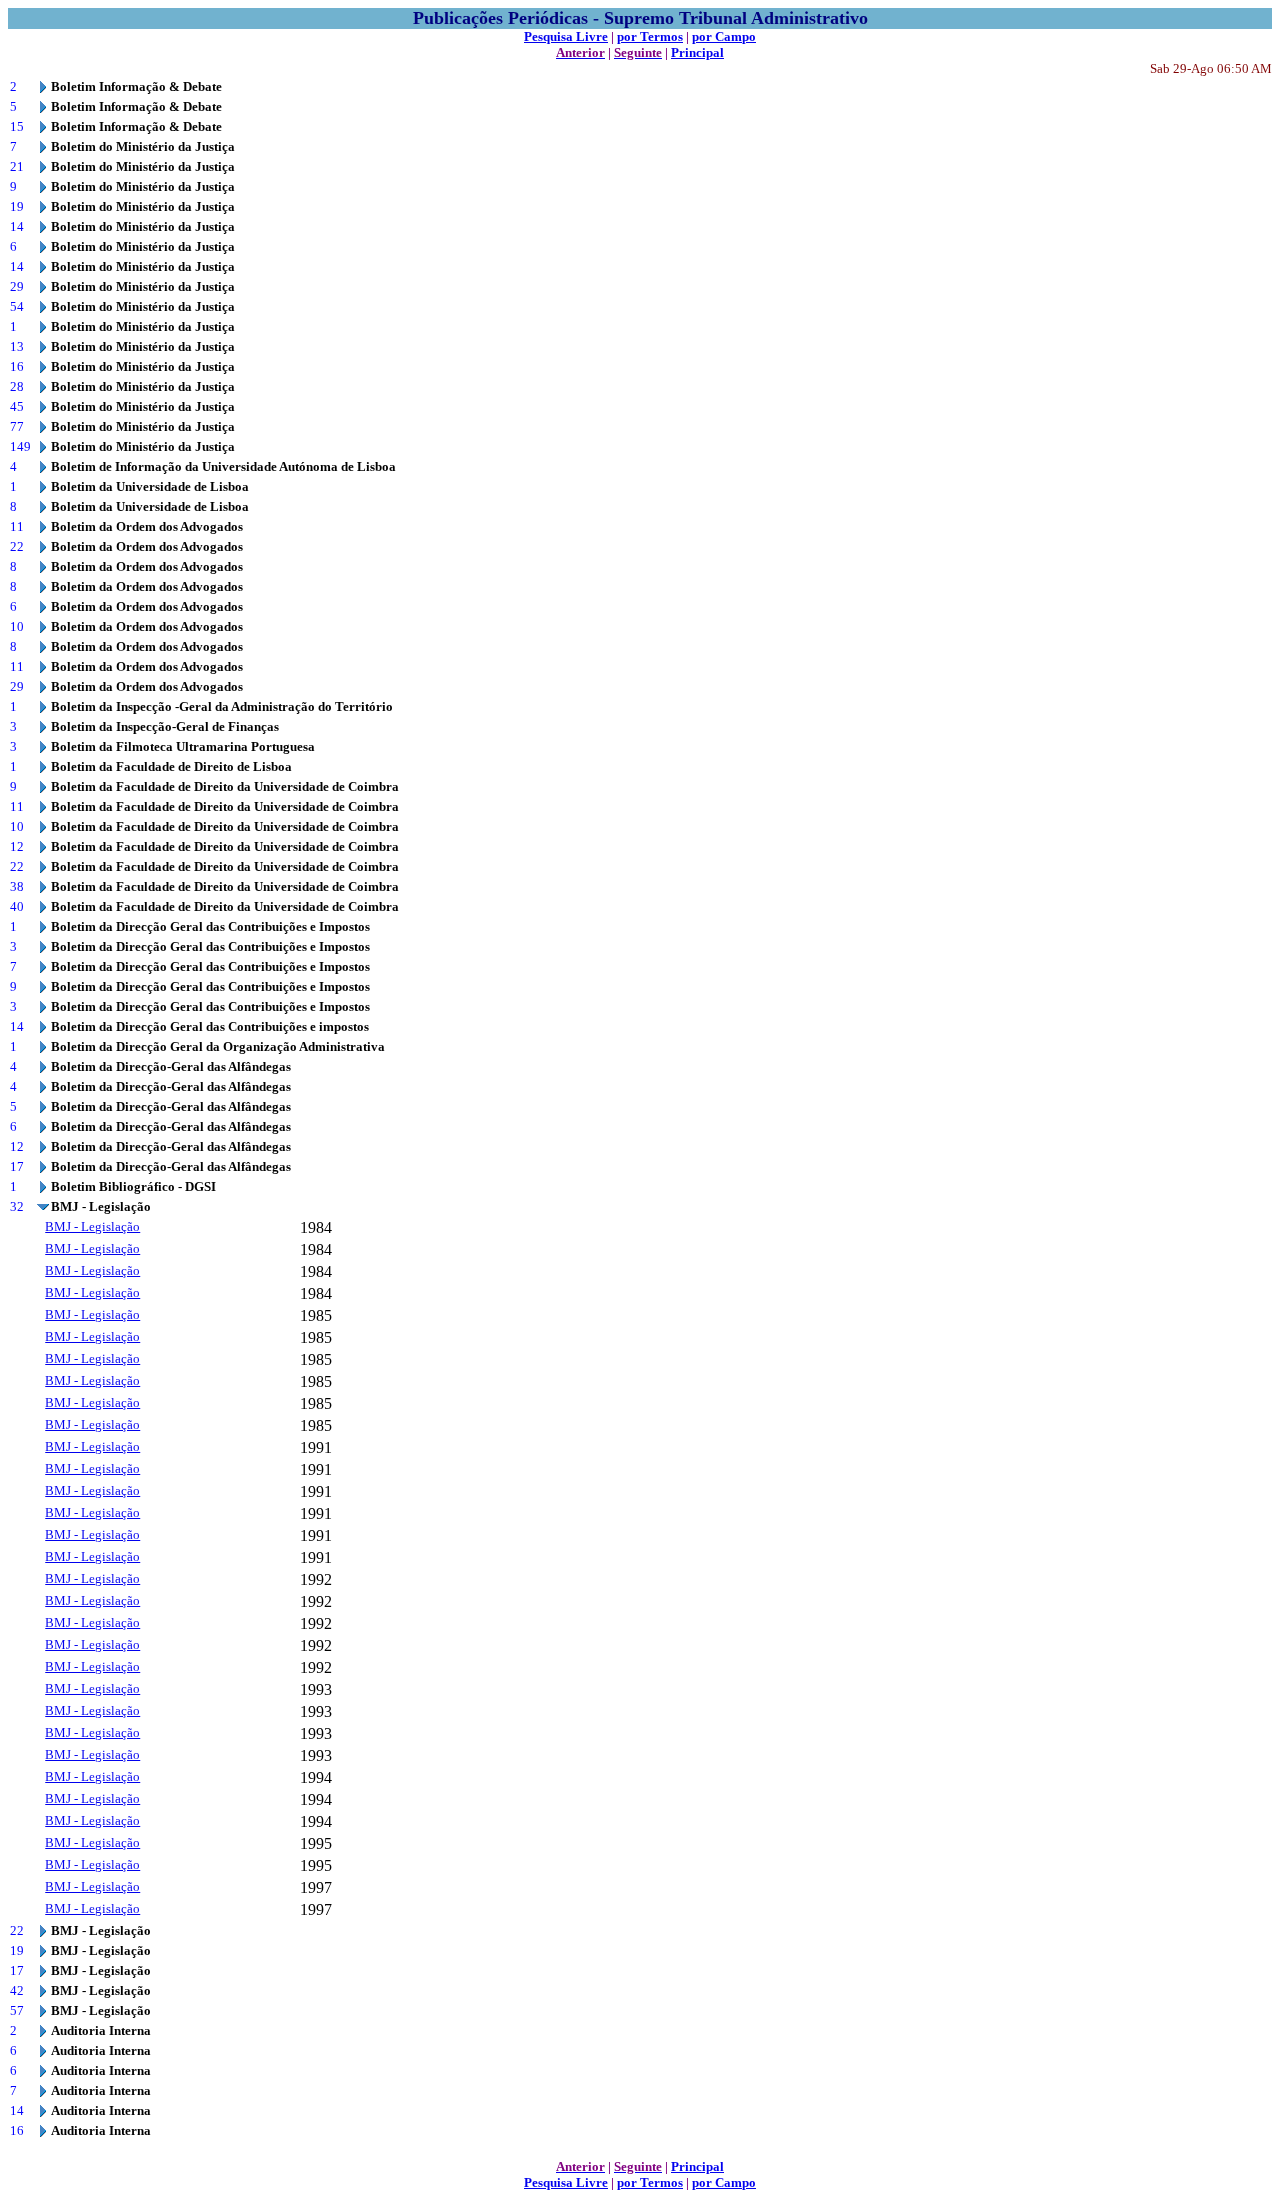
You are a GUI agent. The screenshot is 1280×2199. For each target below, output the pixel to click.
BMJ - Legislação (92, 1226)
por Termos (650, 36)
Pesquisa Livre (566, 36)
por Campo (724, 36)
